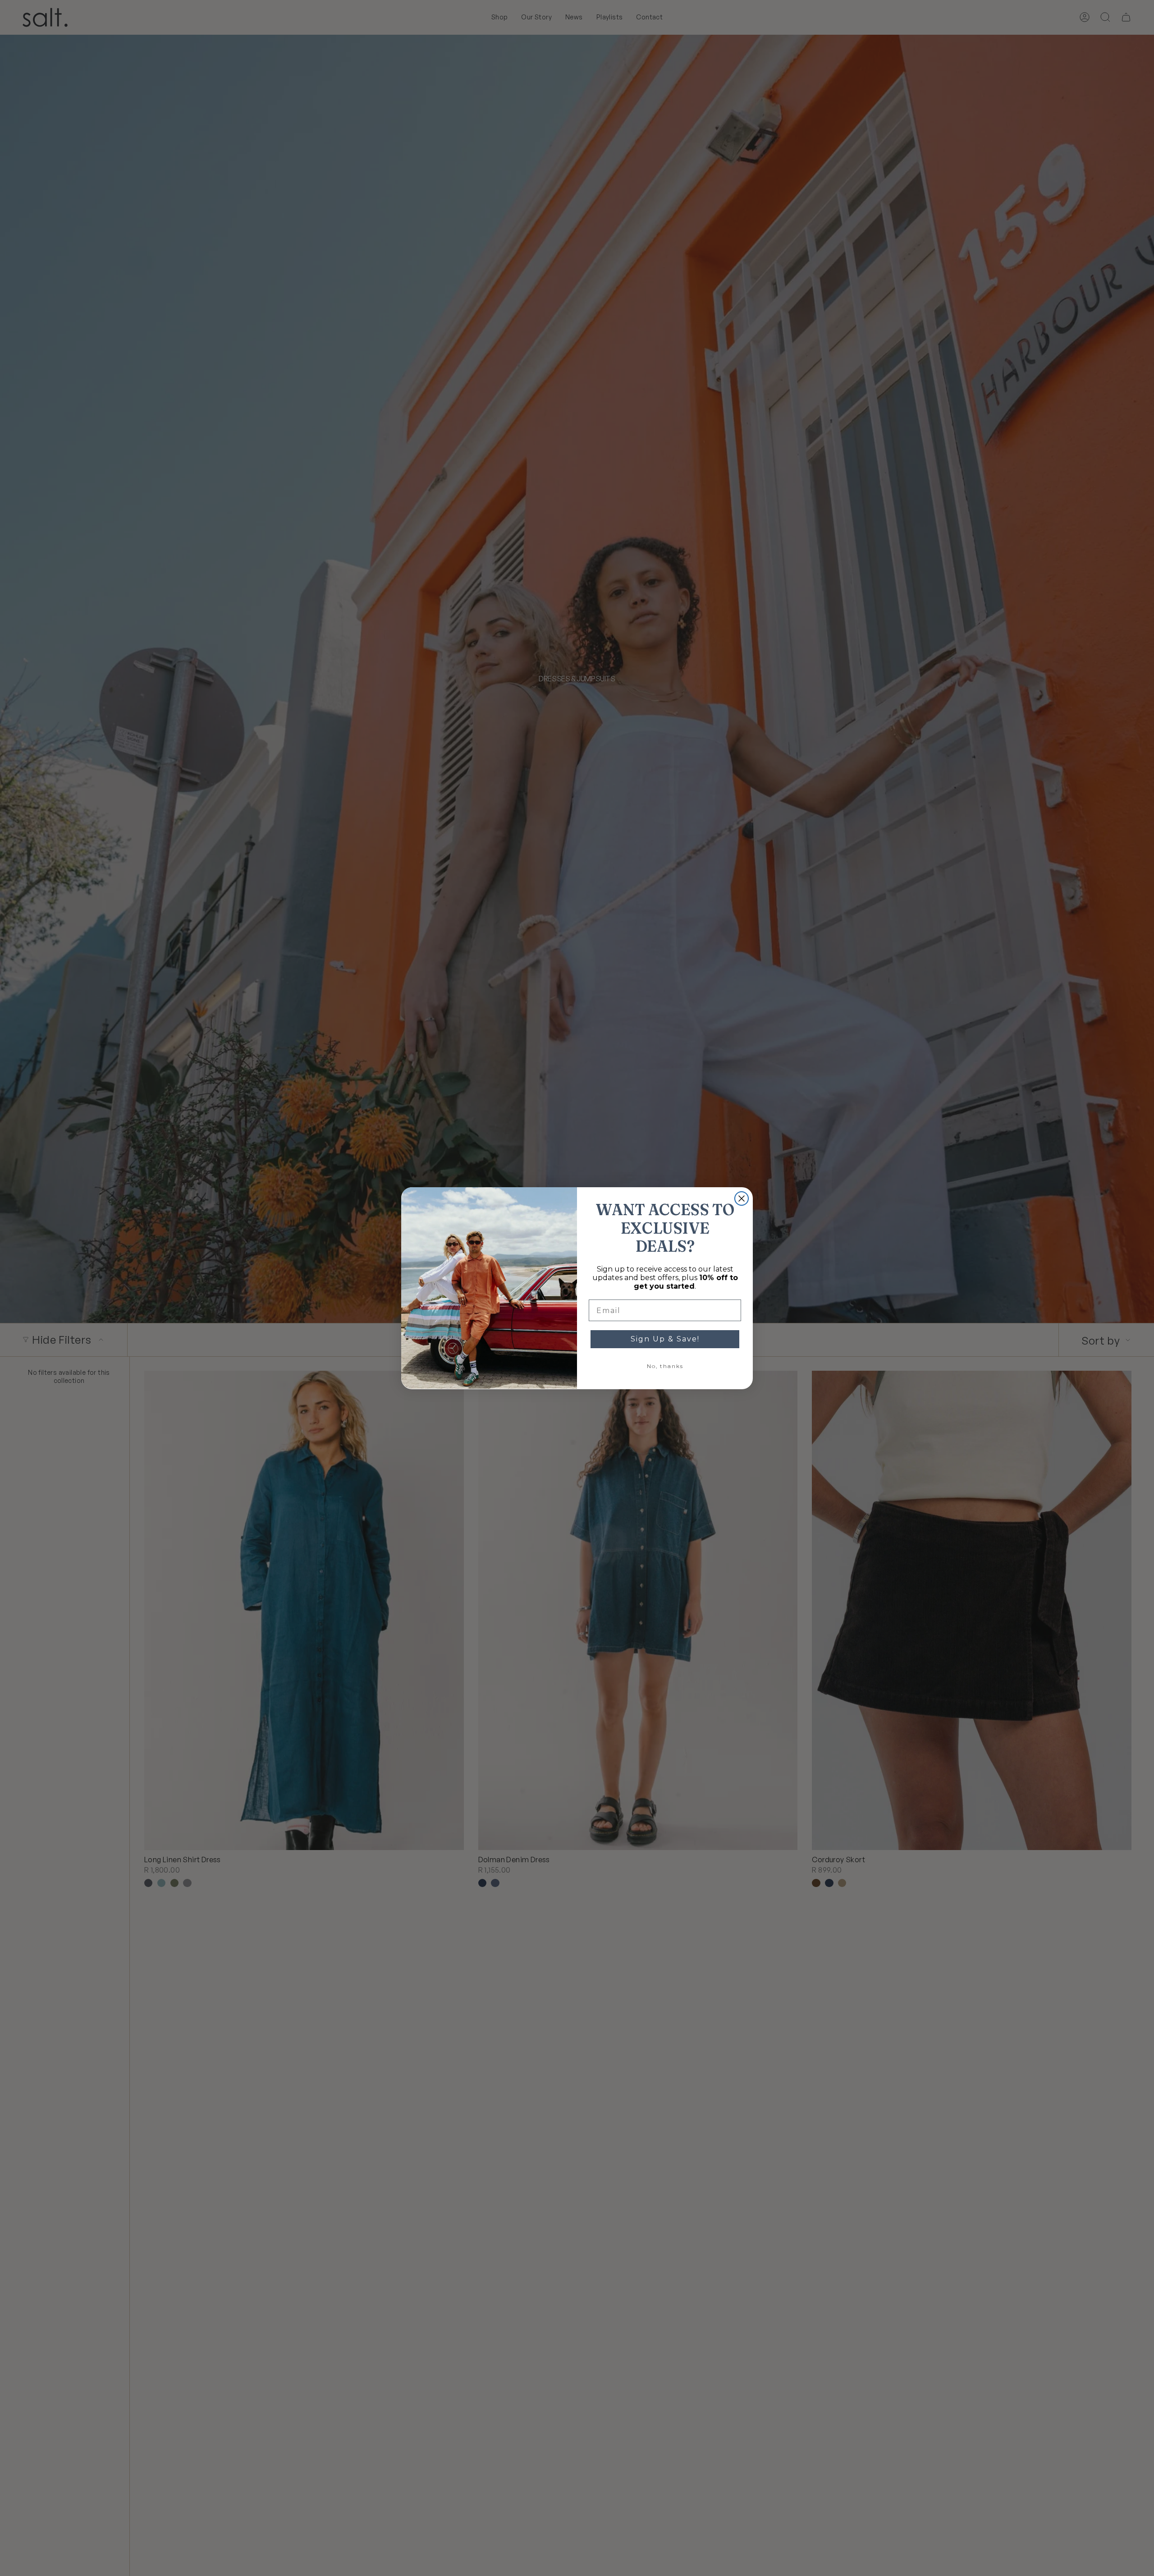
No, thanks (665, 1366)
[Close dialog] (742, 1198)
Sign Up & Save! (665, 1339)
